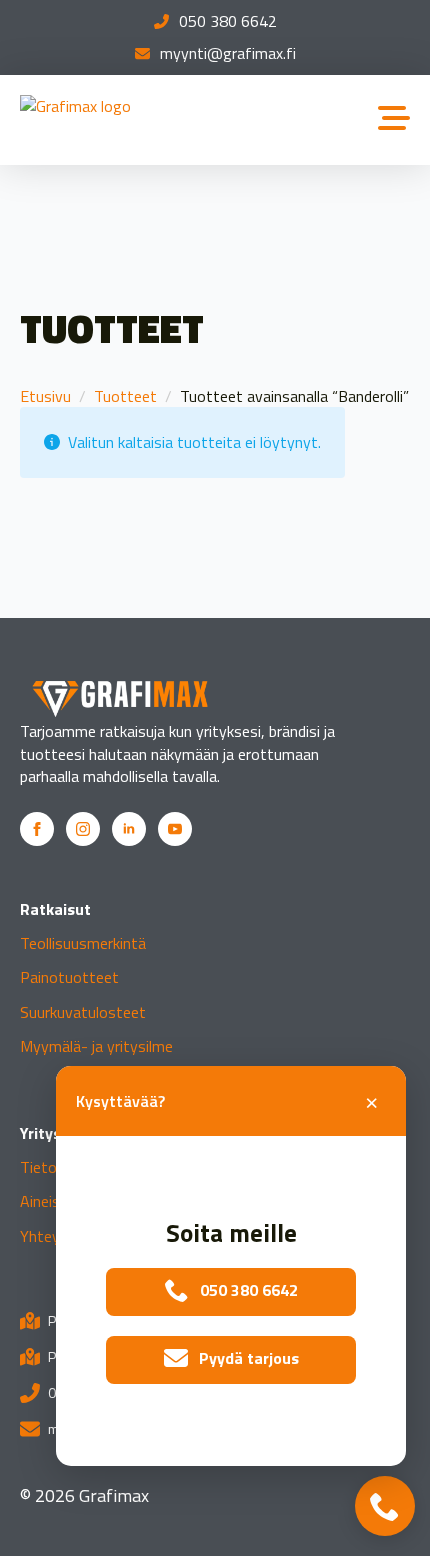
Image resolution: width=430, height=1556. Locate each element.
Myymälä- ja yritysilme (96, 1046)
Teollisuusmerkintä (83, 943)
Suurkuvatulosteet (83, 1012)
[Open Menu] (394, 119)
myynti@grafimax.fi (228, 53)
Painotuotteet (69, 977)
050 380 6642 (228, 21)
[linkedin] (129, 829)
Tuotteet (125, 396)
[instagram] (83, 829)
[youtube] (175, 829)
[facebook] (37, 829)
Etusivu (45, 396)
